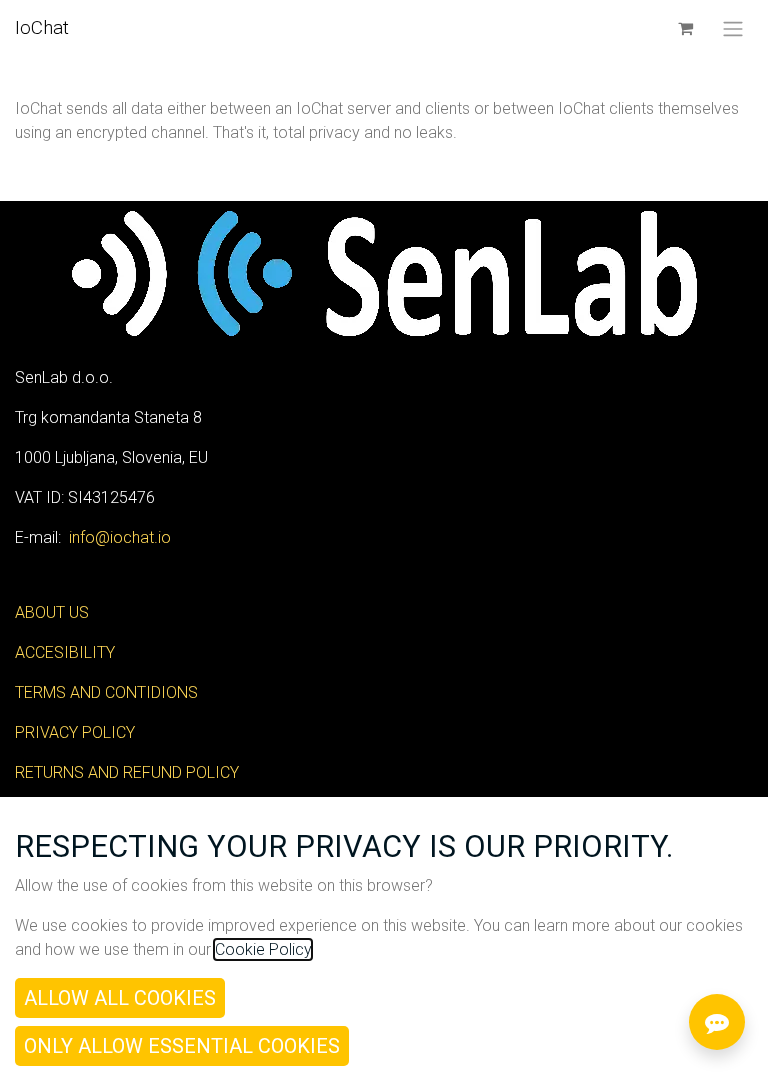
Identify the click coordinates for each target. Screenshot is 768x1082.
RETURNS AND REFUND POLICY (127, 772)
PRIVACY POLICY (75, 732)
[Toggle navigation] (733, 28)
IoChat (42, 27)
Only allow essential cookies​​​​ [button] (182, 1046)
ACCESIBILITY (65, 652)
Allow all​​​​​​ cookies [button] (120, 998)
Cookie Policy (263, 949)
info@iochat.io (120, 537)
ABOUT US (52, 612)
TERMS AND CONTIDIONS (106, 692)
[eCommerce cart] (685, 28)
